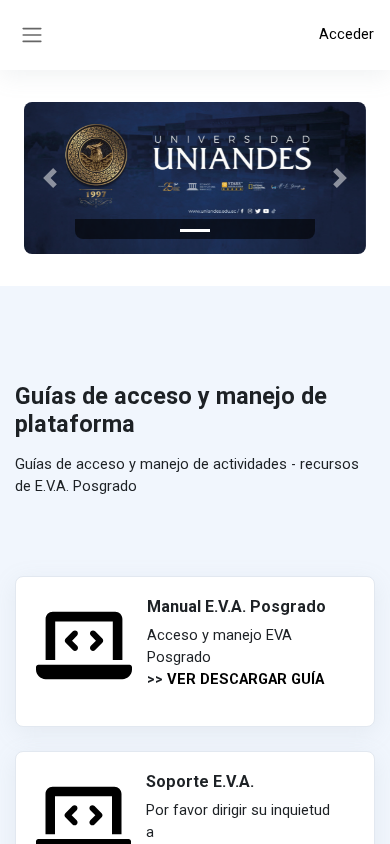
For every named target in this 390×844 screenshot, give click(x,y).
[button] (49, 178)
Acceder (346, 34)
